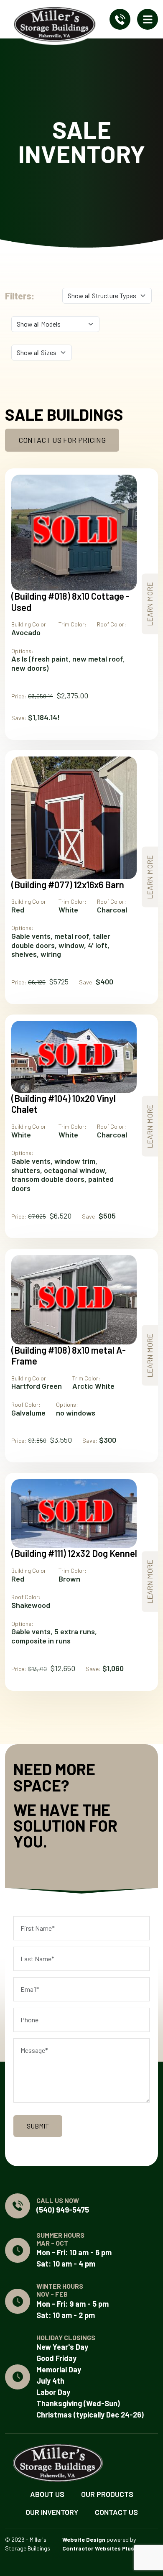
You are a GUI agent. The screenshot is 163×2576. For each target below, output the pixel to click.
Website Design (84, 2539)
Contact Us (116, 2512)
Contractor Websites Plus (98, 2548)
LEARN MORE (150, 604)
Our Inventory (52, 2512)
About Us (47, 2494)
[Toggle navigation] (148, 19)
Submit (38, 2126)
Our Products (107, 2494)
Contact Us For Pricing (62, 440)
